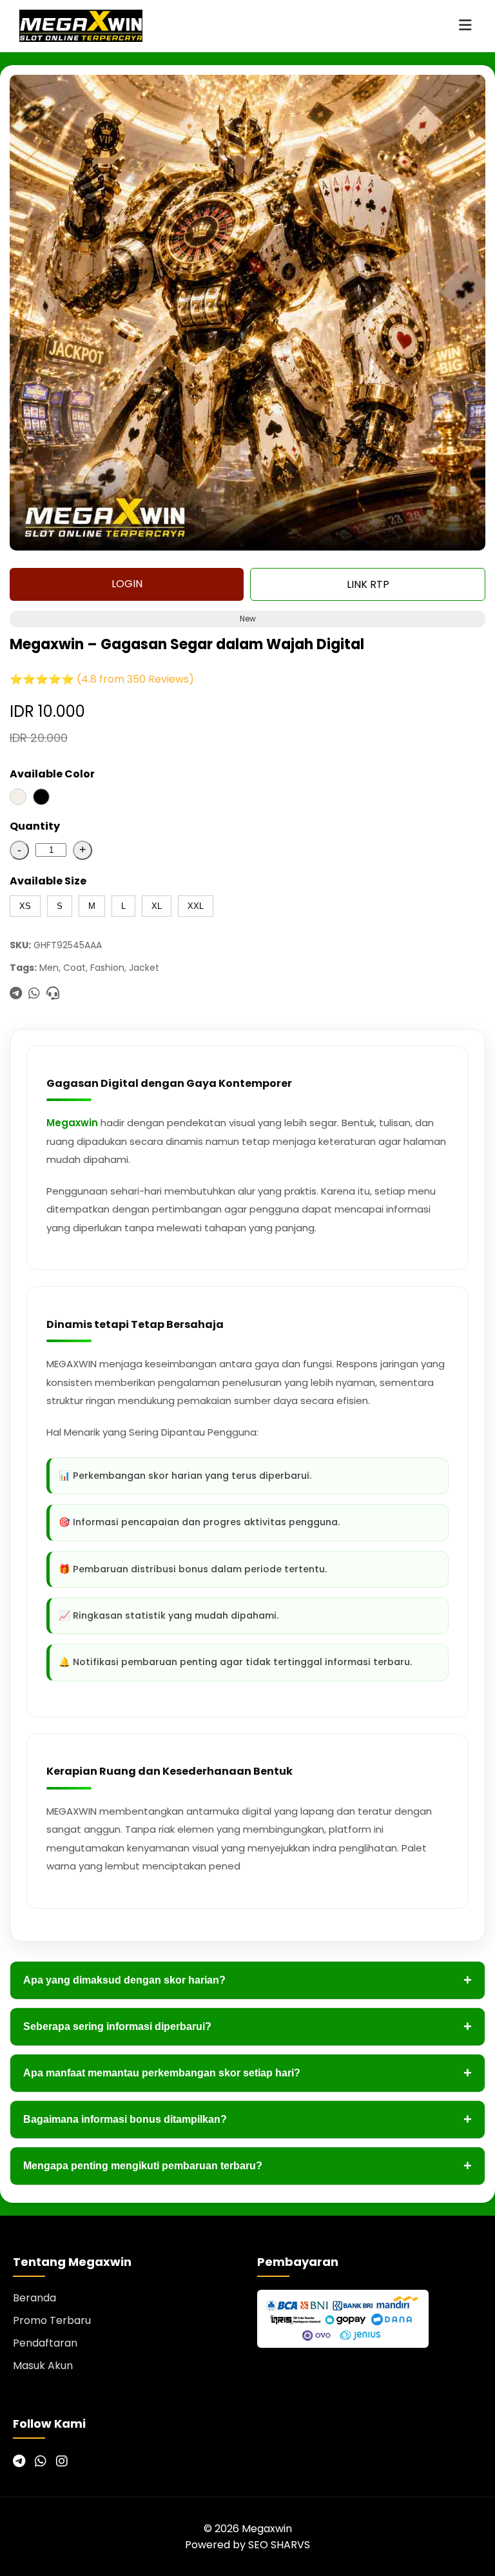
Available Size (48, 881)
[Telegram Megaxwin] (19, 2461)
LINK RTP (368, 584)
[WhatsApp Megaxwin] (41, 2461)
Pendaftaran (45, 2343)
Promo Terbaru (52, 2320)
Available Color (52, 774)
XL (157, 906)
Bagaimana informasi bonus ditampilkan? (247, 2119)
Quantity (35, 826)
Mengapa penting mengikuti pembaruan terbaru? (247, 2166)
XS (25, 906)
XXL (196, 906)
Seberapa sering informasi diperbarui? (247, 2026)
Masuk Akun (43, 2366)
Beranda (34, 2298)
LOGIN (127, 584)
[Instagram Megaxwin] (62, 2461)
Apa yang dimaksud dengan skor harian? (247, 1980)
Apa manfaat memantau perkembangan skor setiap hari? (247, 2073)
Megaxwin (72, 1123)
